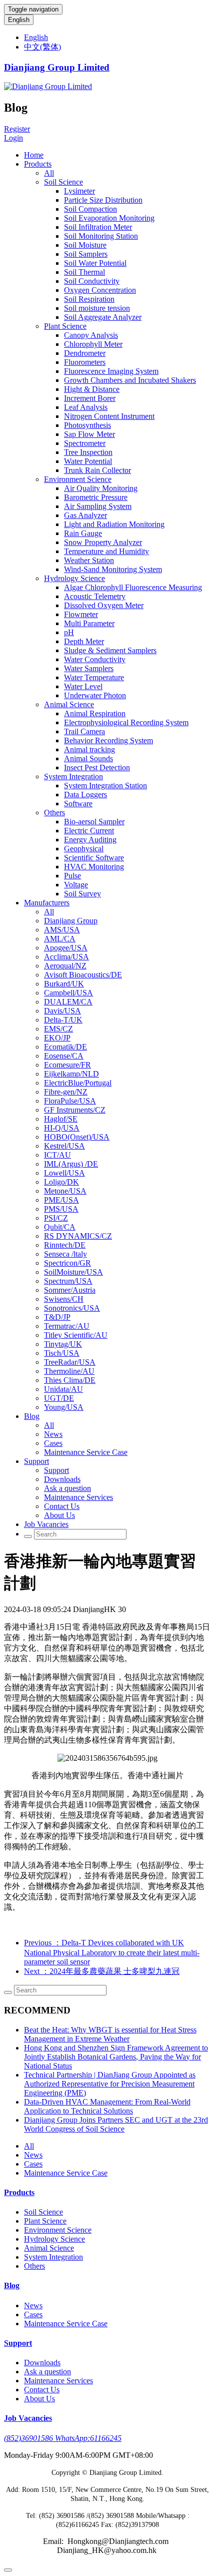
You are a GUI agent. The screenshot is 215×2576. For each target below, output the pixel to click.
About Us (59, 1515)
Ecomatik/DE (65, 1047)
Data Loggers (85, 795)
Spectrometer (85, 443)
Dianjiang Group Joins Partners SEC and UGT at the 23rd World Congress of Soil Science (116, 2124)
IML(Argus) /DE (71, 1164)
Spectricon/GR (67, 1263)
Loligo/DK (61, 1182)
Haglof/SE (61, 1119)
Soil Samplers (86, 254)
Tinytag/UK (63, 1344)
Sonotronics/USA (72, 1308)
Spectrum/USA (68, 1281)
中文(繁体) (42, 47)
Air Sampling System (98, 506)
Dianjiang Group (71, 921)
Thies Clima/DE (70, 1380)
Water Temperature (94, 677)
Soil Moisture (85, 245)
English (19, 20)
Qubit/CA (60, 1227)
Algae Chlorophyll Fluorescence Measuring (133, 587)
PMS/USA (61, 1209)
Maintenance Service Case (86, 1452)
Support (36, 1461)
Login (13, 138)
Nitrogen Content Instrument (109, 416)
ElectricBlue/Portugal (78, 1083)
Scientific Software (94, 858)
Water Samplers (89, 668)
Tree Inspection (88, 452)
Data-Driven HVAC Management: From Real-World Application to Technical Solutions (107, 2106)
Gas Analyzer (85, 515)
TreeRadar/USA (70, 1362)
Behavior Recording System (108, 740)
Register (17, 129)
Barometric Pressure (96, 497)
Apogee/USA (66, 948)
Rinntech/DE (65, 1245)
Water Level (83, 686)
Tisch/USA (62, 1353)
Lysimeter (79, 191)
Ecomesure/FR (67, 1065)
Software (78, 804)
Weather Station (89, 560)
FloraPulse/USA (70, 1101)
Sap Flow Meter (89, 434)
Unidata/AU (63, 1389)
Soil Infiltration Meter (98, 227)
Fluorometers (85, 362)
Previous (112, 1952)
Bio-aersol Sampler (94, 822)
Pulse (72, 876)
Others (54, 813)
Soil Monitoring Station (101, 236)
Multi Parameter (89, 623)
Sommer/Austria (70, 1290)
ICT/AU (57, 1155)
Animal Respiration (95, 713)
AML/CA (60, 939)
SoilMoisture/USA (73, 1272)
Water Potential (88, 461)
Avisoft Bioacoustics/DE (83, 975)
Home (34, 155)
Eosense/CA (64, 1056)
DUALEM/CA (68, 1002)
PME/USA (61, 1200)
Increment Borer (90, 398)
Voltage (76, 885)
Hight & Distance (92, 389)
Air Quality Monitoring (101, 488)
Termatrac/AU (67, 1326)
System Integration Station (105, 786)
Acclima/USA (66, 957)
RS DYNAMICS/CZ (78, 1236)
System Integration (73, 777)
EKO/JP (57, 1038)
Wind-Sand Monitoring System (113, 569)
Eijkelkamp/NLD (71, 1074)
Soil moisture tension (97, 308)
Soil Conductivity (92, 281)
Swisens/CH (64, 1299)
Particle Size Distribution (103, 200)
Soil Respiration (89, 299)
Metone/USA (65, 1191)
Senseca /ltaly (65, 1254)
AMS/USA (62, 930)
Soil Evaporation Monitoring (109, 218)
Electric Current (89, 831)
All (49, 173)
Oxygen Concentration (100, 290)
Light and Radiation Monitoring (114, 524)
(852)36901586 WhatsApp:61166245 (63, 2438)
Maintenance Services (78, 1497)
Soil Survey (82, 894)
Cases (53, 1443)
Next (102, 1971)
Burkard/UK (64, 984)
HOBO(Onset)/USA (77, 1137)
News (53, 1434)
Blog (32, 1416)
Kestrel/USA (64, 1146)
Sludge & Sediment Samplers (110, 650)
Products (38, 164)
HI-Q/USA (62, 1128)
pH (69, 632)
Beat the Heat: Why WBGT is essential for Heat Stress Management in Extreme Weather (110, 2034)
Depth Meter (84, 641)
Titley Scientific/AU (76, 1335)
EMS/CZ (58, 1029)
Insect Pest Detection (97, 767)
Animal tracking (89, 749)
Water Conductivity (95, 659)
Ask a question (67, 1488)
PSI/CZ (56, 1218)
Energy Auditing (90, 840)
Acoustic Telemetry (95, 596)
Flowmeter (81, 614)
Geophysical (84, 849)
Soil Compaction (90, 209)
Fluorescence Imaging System (111, 371)
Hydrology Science (74, 578)
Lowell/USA (64, 1173)
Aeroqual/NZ (65, 966)
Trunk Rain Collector (97, 470)
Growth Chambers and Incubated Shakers (130, 380)
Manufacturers (47, 903)
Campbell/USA (68, 993)
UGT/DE (59, 1398)
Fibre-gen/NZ (66, 1092)
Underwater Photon (95, 695)
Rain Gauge (83, 533)
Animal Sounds (88, 758)
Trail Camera (84, 731)
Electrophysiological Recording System (126, 722)
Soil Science (63, 182)
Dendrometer (85, 353)
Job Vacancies (46, 1524)
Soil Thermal (84, 272)
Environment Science (78, 479)
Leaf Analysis (86, 407)
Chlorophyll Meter (93, 344)
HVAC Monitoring (94, 867)
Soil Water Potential (95, 263)
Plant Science (65, 326)
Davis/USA (62, 1011)
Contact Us (62, 1506)
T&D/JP (57, 1317)
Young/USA (64, 1407)
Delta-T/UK (63, 1020)
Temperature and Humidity (106, 551)
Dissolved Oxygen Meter (104, 605)
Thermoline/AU (69, 1371)
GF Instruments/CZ (75, 1110)
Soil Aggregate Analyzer (103, 317)
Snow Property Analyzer (103, 542)
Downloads (62, 1479)
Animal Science (69, 704)
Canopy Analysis (91, 335)
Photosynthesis (87, 425)
